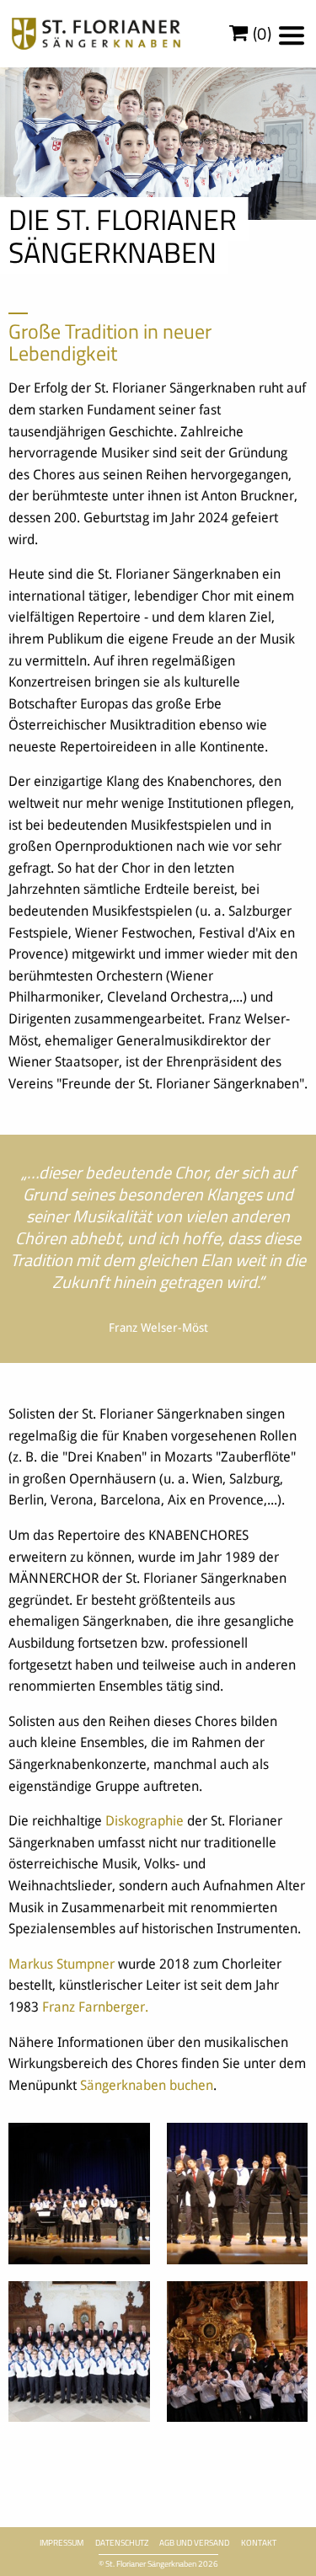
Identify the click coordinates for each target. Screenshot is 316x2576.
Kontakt (259, 2543)
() (260, 34)
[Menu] (292, 35)
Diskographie (145, 1821)
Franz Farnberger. (95, 2007)
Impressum (62, 2543)
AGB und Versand (194, 2543)
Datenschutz (122, 2543)
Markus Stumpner (62, 1964)
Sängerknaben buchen (147, 2085)
